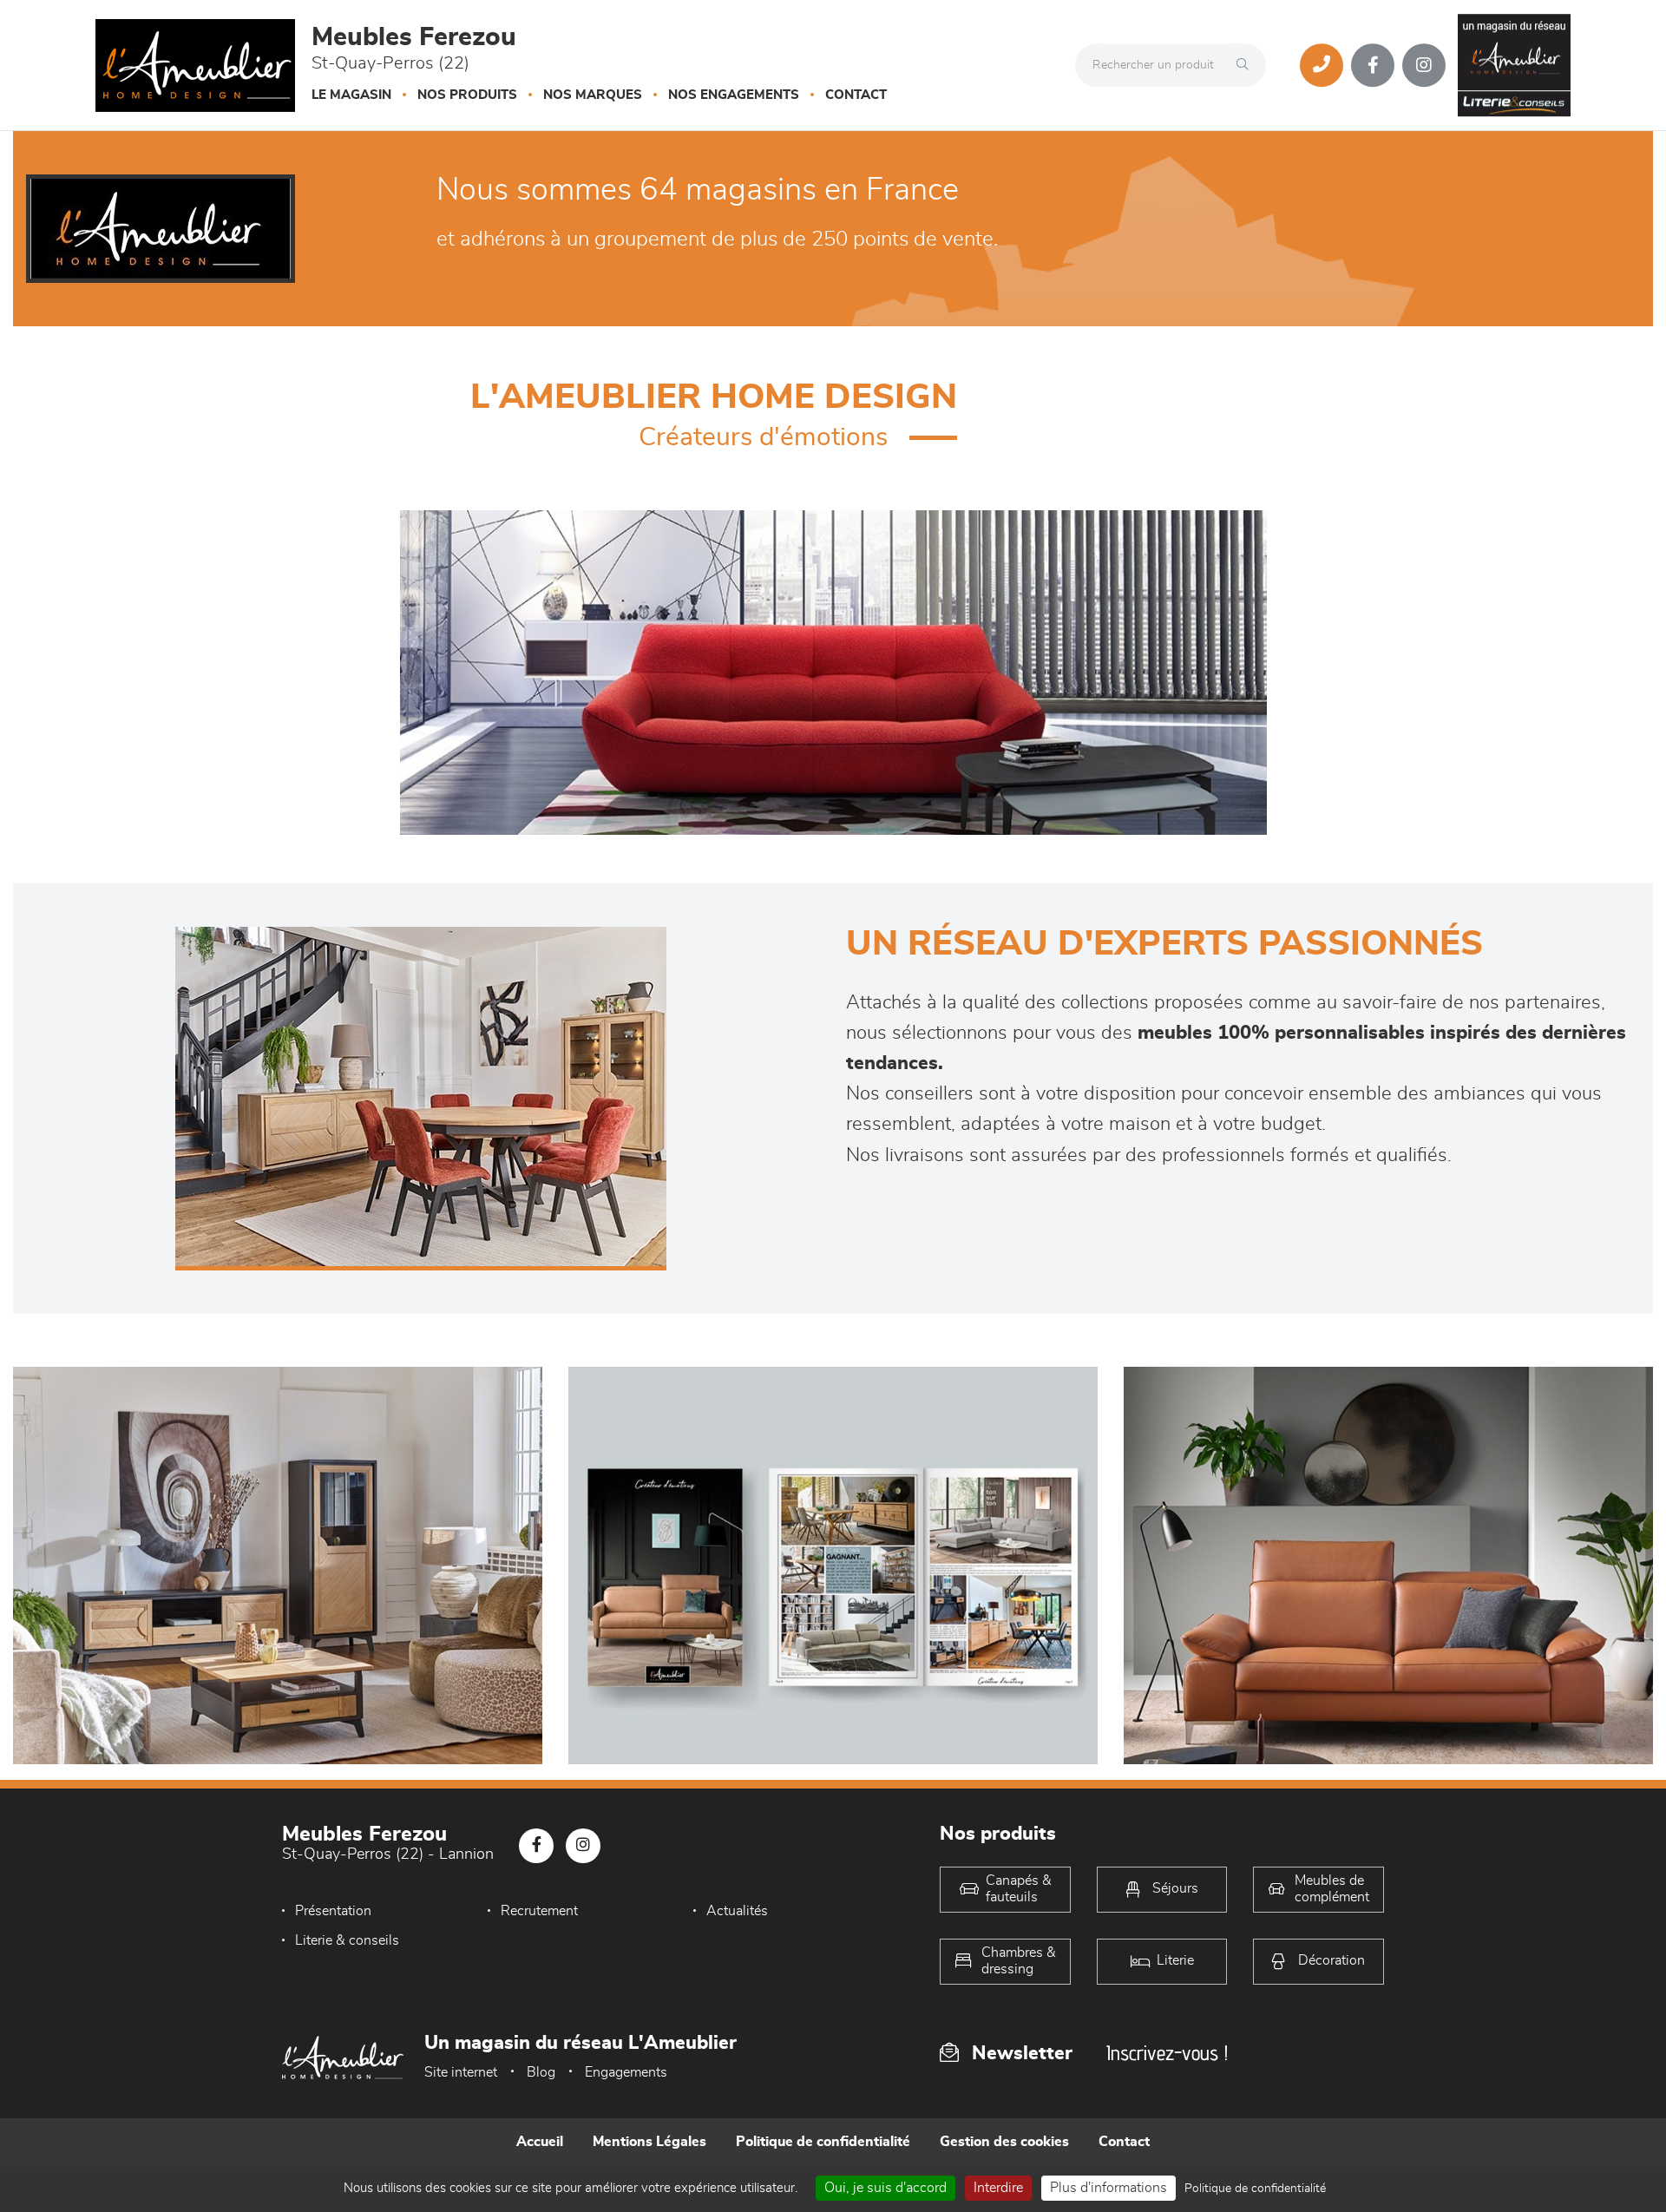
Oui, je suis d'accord (885, 2188)
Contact (856, 95)
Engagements (626, 2072)
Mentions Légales (649, 2142)
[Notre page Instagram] (1424, 65)
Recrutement (539, 1911)
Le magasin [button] (351, 95)
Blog (541, 2072)
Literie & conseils (347, 1940)
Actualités (737, 1911)
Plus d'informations (1108, 2188)
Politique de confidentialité (823, 2142)
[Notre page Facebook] (1373, 65)
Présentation (333, 1911)
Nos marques (593, 95)
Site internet (461, 2072)
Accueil (540, 2142)
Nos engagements (734, 95)
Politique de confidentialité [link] (1255, 2189)
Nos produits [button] (467, 95)
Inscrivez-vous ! (1167, 2053)
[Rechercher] (1247, 65)
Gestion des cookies (1004, 2142)
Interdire (998, 2188)
